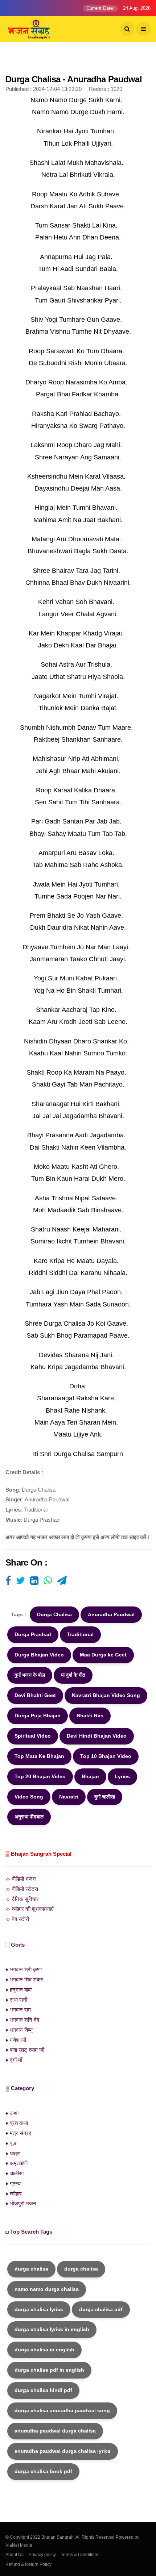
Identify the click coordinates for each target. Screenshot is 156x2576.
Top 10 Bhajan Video (106, 1756)
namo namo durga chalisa (47, 2289)
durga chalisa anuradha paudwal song (62, 2410)
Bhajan (90, 1776)
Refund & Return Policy (28, 2564)
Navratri (69, 1797)
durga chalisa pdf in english (49, 2370)
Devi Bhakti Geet (35, 1695)
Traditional (80, 1634)
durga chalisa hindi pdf (43, 2390)
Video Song (29, 1797)
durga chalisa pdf (101, 2309)
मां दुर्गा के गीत (73, 1675)
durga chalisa (31, 2269)
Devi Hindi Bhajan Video (97, 1736)
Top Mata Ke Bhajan (39, 1756)
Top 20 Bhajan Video (40, 1776)
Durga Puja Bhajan (38, 1716)
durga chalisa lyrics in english (52, 2329)
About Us (15, 2555)
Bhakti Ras (90, 1716)
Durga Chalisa (54, 1614)
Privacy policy (42, 2555)
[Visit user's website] (8, 1581)
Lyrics (122, 1776)
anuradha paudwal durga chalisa (55, 2431)
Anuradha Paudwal (111, 1614)
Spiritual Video (33, 1736)
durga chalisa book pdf (43, 2471)
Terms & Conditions (80, 2555)
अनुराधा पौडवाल (29, 1817)
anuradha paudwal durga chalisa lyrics (63, 2451)
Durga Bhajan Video (39, 1655)
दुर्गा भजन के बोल (30, 1675)
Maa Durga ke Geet (103, 1655)
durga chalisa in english (44, 2350)
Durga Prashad (33, 1634)
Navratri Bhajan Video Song (106, 1695)
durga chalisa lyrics (39, 2309)
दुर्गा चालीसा (105, 1797)
